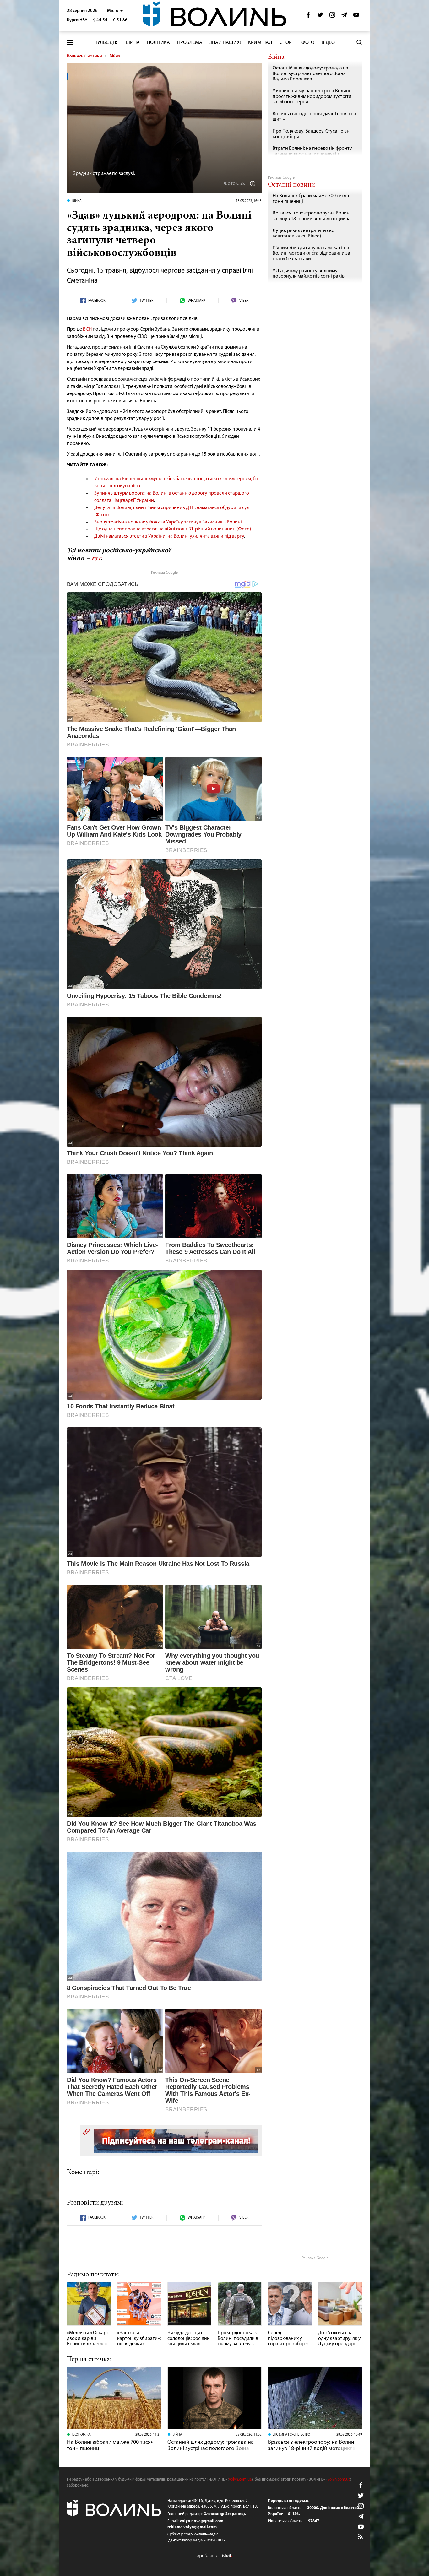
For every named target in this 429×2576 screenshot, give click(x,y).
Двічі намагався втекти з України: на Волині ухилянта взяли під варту (169, 536)
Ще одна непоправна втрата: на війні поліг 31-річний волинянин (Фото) (173, 529)
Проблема (190, 43)
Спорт (287, 43)
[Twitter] (320, 16)
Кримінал (260, 43)
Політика (158, 43)
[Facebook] (308, 16)
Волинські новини (84, 56)
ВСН (87, 329)
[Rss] (361, 2537)
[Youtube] (356, 16)
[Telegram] (344, 16)
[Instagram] (332, 16)
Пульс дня (106, 43)
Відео (328, 43)
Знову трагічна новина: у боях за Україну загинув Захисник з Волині (168, 522)
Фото (308, 43)
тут (96, 558)
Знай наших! (225, 43)
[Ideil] (215, 2555)
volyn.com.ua (240, 2479)
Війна (133, 43)
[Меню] (70, 43)
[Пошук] (359, 42)
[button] (115, 11)
